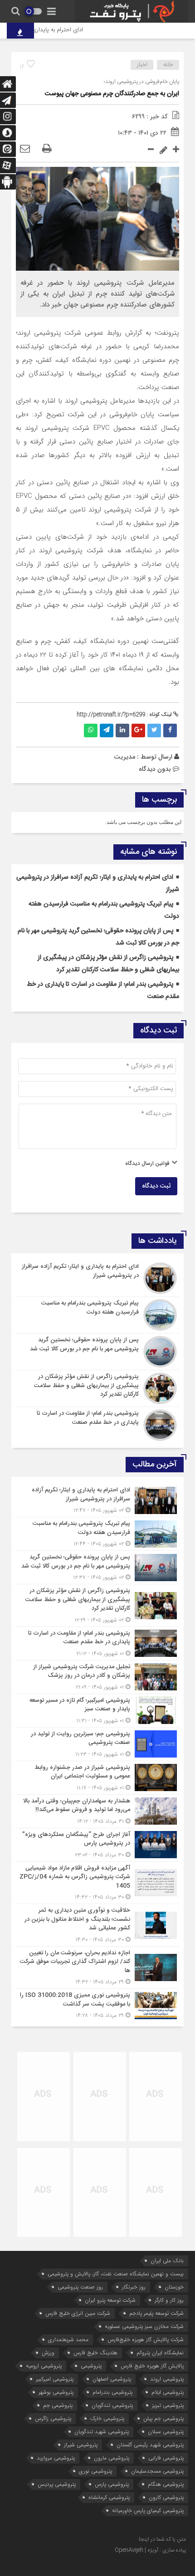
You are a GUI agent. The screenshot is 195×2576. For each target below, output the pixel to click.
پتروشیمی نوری (95, 2471)
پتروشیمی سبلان (166, 2432)
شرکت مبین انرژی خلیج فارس (78, 2313)
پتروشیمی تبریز (168, 2405)
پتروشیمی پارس (112, 2484)
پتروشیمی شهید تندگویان (102, 2432)
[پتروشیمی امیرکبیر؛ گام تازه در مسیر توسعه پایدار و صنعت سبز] (97, 1711)
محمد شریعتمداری (68, 2340)
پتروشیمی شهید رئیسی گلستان (150, 2445)
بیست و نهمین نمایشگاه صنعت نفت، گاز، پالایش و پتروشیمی (116, 2274)
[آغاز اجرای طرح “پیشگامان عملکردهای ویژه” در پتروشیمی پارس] (97, 1845)
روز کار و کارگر (169, 2300)
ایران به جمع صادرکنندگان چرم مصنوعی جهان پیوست (112, 94)
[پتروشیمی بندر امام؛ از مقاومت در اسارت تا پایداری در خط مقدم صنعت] (97, 1424)
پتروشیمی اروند (167, 2379)
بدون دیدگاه (155, 769)
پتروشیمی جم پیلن (163, 2418)
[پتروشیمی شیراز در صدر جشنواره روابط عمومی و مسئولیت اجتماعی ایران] (97, 1778)
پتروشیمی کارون (166, 2497)
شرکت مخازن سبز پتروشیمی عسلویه (144, 2326)
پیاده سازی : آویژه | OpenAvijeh (150, 2550)
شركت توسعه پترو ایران (110, 2300)
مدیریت (124, 757)
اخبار (142, 65)
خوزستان (174, 2287)
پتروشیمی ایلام (168, 2392)
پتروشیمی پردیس (57, 2484)
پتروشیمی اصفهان (112, 2379)
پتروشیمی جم (58, 2405)
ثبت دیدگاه (156, 1186)
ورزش (48, 2353)
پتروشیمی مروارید (56, 2458)
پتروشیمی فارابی (166, 2458)
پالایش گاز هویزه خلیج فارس (152, 2366)
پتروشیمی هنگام (166, 2484)
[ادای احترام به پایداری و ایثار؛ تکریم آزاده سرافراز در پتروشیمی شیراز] (97, 1278)
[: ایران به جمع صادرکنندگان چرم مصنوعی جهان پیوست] (25, 149)
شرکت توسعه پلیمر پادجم (156, 2313)
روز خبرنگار (134, 2287)
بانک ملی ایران (167, 2261)
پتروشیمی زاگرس (53, 2418)
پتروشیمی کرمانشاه (109, 2497)
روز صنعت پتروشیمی (80, 2287)
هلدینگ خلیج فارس (95, 2353)
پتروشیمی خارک (107, 2418)
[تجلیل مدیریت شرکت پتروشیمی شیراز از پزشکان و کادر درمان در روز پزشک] (97, 1677)
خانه (168, 65)
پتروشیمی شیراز (81, 2445)
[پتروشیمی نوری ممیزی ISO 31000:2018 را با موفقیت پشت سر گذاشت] (97, 2004)
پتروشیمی (91, 2366)
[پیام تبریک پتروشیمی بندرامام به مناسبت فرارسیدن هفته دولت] (97, 1315)
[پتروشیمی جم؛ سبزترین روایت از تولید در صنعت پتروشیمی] (97, 1744)
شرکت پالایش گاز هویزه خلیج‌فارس (146, 2340)
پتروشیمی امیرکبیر (55, 2379)
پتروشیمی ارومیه (44, 2366)
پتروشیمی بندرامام (112, 2392)
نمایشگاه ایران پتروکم (160, 2353)
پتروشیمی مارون (112, 2458)
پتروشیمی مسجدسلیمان (157, 2471)
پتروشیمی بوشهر (56, 2392)
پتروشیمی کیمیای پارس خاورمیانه (148, 2510)
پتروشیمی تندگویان (112, 2405)
